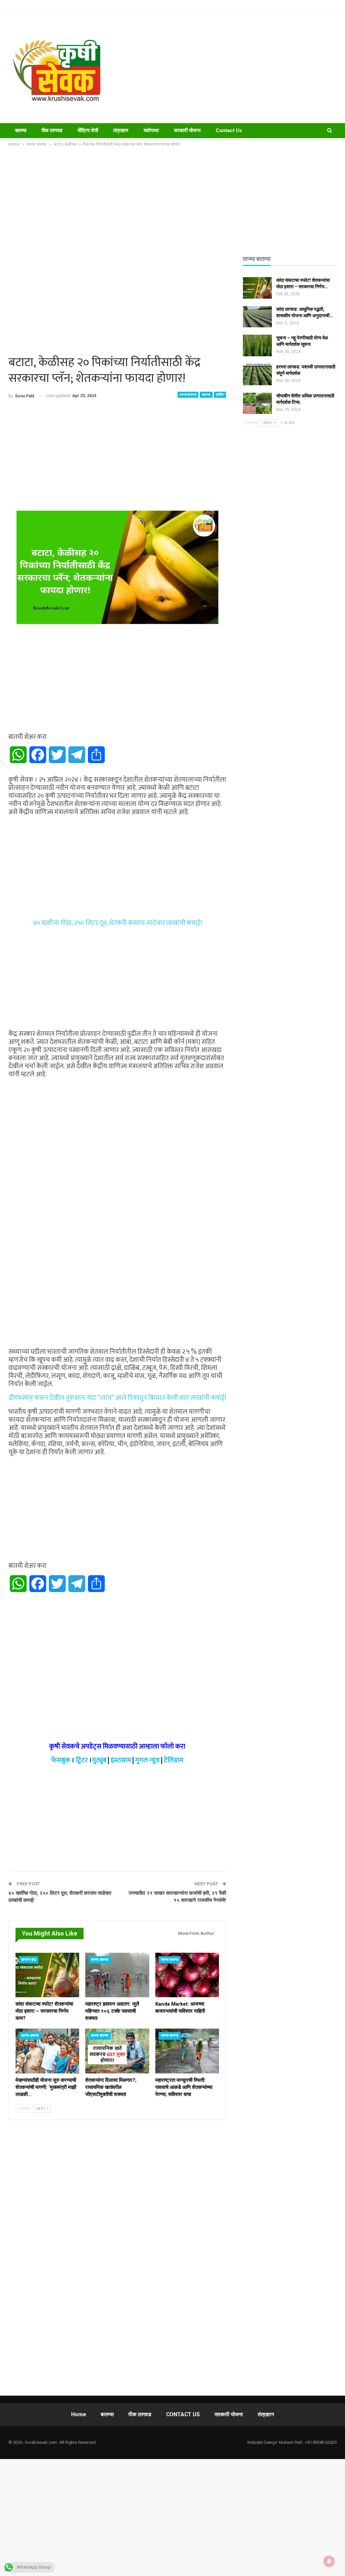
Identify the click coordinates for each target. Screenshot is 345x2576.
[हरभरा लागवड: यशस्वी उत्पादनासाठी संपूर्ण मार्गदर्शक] (257, 375)
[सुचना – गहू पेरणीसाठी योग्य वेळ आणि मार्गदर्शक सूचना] (257, 346)
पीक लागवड (52, 130)
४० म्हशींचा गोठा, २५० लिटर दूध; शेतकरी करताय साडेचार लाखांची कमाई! (117, 923)
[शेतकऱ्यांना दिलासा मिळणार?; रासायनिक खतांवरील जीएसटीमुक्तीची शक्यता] (117, 2051)
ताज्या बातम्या (188, 395)
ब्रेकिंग (220, 395)
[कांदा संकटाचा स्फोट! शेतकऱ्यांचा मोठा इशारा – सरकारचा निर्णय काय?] (47, 1975)
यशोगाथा (151, 130)
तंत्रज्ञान (121, 130)
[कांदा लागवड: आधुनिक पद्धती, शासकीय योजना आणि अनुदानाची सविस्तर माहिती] (257, 317)
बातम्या (21, 130)
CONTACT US (183, 2414)
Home (79, 2414)
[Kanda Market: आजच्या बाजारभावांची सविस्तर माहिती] (187, 1975)
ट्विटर (82, 1760)
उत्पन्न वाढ (29, 1960)
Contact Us (229, 130)
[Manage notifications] (329, 2561)
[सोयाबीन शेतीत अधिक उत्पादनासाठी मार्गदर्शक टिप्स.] (257, 403)
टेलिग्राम (174, 1760)
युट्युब (99, 1760)
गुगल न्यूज (147, 1760)
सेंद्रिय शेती (88, 130)
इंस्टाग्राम (121, 1760)
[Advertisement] (230, 67)
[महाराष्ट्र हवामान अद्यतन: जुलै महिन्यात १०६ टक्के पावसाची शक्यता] (117, 1975)
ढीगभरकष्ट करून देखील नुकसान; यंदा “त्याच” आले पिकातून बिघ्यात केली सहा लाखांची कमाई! (117, 1398)
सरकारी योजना (187, 130)
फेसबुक (61, 1760)
